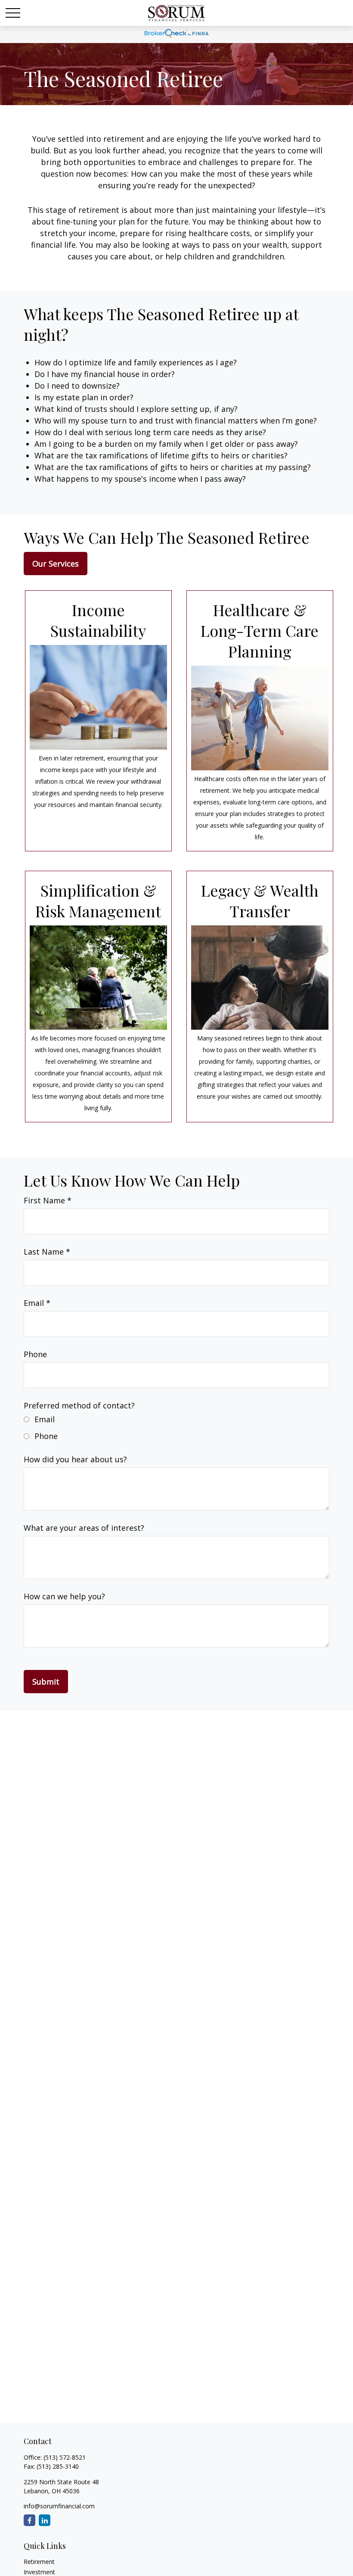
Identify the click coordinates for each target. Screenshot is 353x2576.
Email (34, 1303)
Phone (35, 1354)
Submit (46, 1682)
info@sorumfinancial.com (59, 2506)
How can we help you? (64, 1596)
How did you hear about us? (75, 1459)
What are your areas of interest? (84, 1528)
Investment (39, 2572)
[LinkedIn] (45, 2520)
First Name (44, 1200)
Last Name (44, 1252)
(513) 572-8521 (65, 2457)
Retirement (39, 2562)
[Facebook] (29, 2520)
